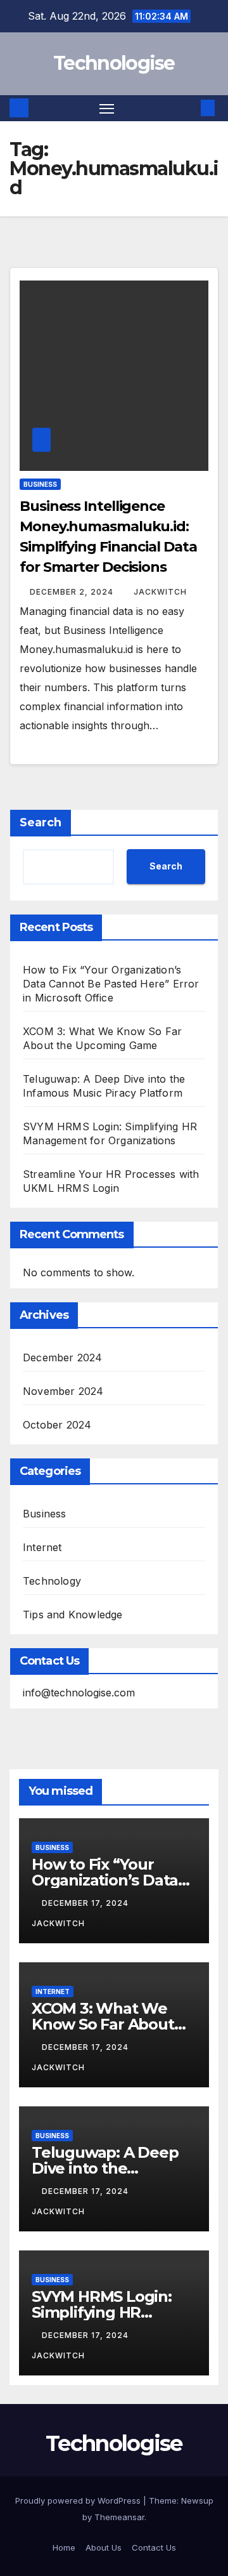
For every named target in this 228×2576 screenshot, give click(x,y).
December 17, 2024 (86, 1903)
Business (40, 484)
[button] (189, 108)
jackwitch (160, 592)
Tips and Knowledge (73, 1615)
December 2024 (63, 1357)
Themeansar (119, 2517)
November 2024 (63, 1391)
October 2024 (57, 1425)
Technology (52, 1581)
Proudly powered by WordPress (79, 2500)
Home (64, 2547)
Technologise (114, 63)
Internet (42, 1547)
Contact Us (154, 2547)
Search (41, 822)
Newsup (197, 2500)
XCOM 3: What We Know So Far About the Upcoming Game (109, 2024)
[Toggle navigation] (107, 109)
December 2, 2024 (73, 592)
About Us (104, 2547)
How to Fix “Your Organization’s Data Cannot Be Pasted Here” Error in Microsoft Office (111, 984)
